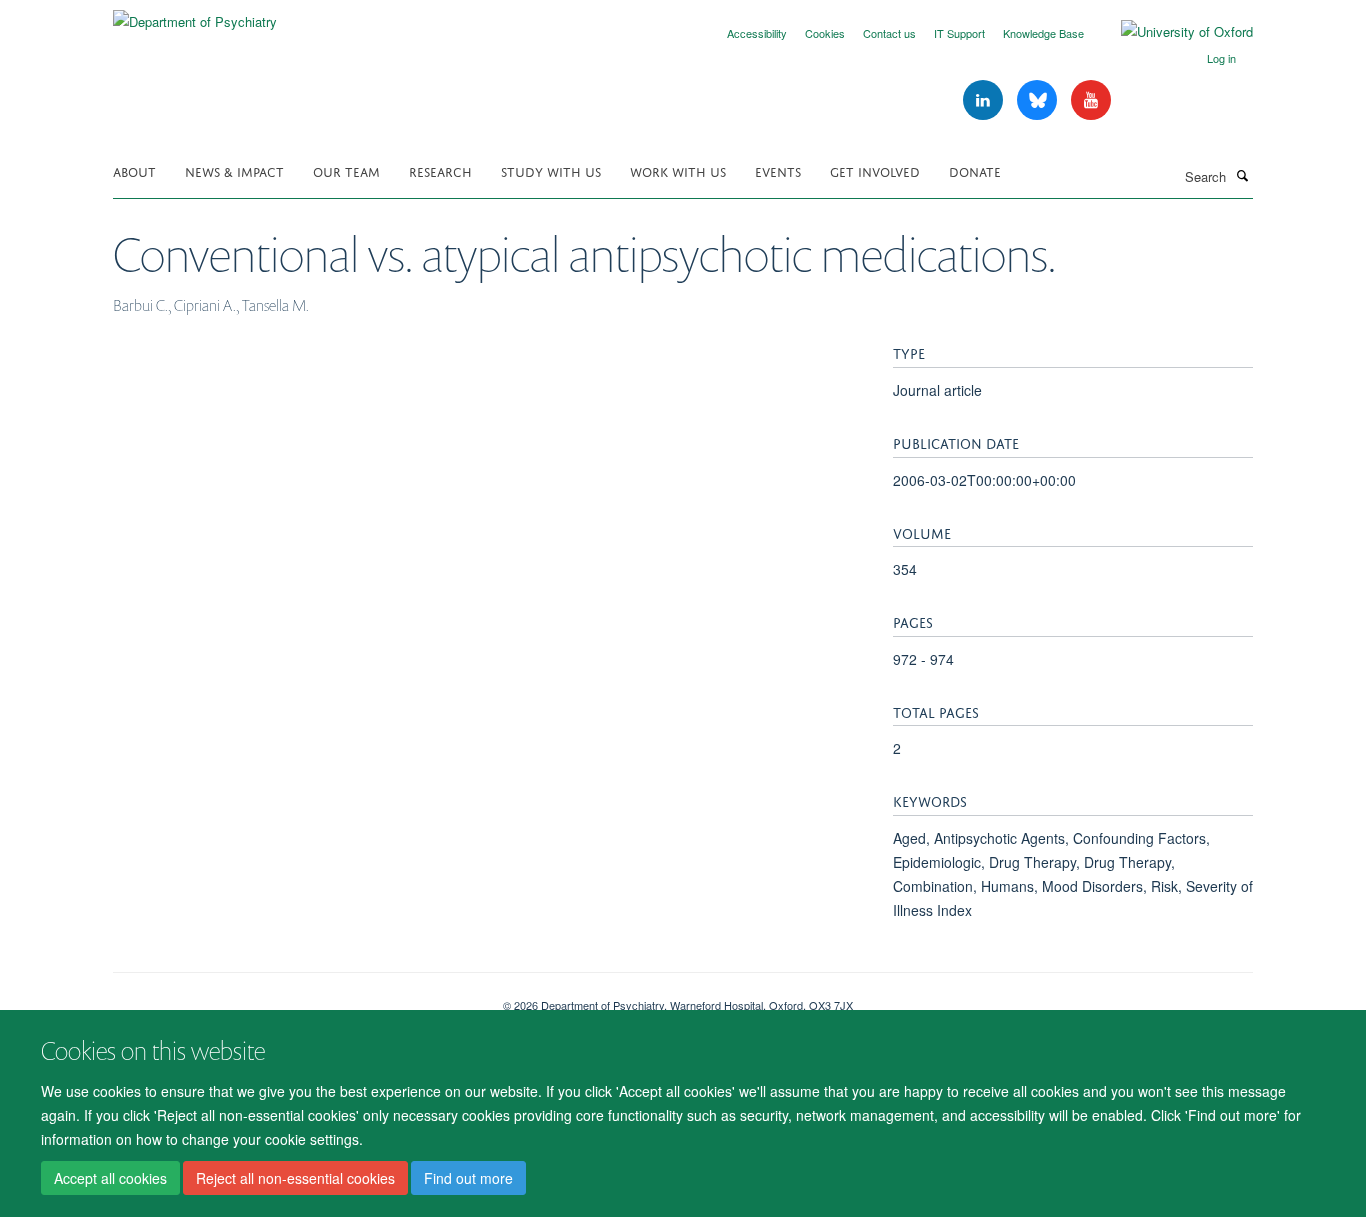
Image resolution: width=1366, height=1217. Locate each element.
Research (440, 170)
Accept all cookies (110, 1178)
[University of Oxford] (1172, 32)
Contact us (889, 33)
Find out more (468, 1178)
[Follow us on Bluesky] (1039, 100)
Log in (1221, 58)
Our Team (346, 170)
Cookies (825, 33)
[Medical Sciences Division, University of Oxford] (293, 998)
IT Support (959, 33)
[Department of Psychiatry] (195, 14)
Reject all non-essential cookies (295, 1178)
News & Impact (234, 170)
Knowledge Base (1043, 33)
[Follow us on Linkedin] (985, 100)
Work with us (678, 170)
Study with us (551, 170)
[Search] (1242, 175)
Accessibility (757, 33)
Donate (975, 170)
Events (778, 170)
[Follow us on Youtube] (1091, 100)
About (134, 170)
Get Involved (875, 170)
